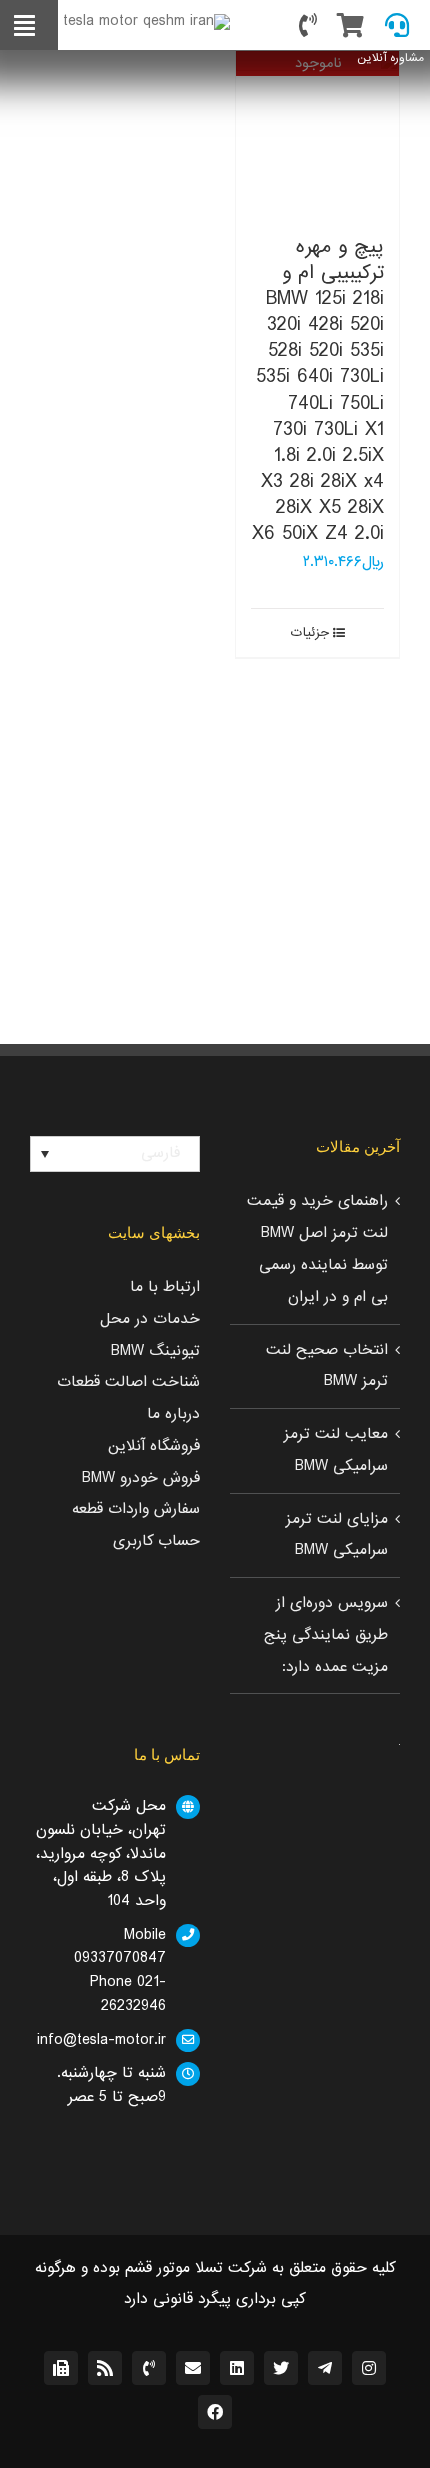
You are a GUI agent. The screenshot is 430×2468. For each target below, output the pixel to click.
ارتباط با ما (165, 1287)
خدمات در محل (150, 1319)
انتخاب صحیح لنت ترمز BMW (327, 1366)
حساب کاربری (156, 1541)
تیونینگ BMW (155, 1351)
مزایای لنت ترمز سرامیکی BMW (337, 1535)
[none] (115, 1154)
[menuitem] (115, 1154)
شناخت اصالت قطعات (128, 1382)
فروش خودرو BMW (141, 1478)
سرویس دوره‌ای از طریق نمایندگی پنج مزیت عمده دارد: (326, 1635)
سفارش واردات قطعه (136, 1509)
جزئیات (310, 633)
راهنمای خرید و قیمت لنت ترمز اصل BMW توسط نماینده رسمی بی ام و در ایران (317, 1248)
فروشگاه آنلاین (154, 1446)
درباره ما (173, 1414)
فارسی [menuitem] (160, 1153)
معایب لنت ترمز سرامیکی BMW (336, 1450)
